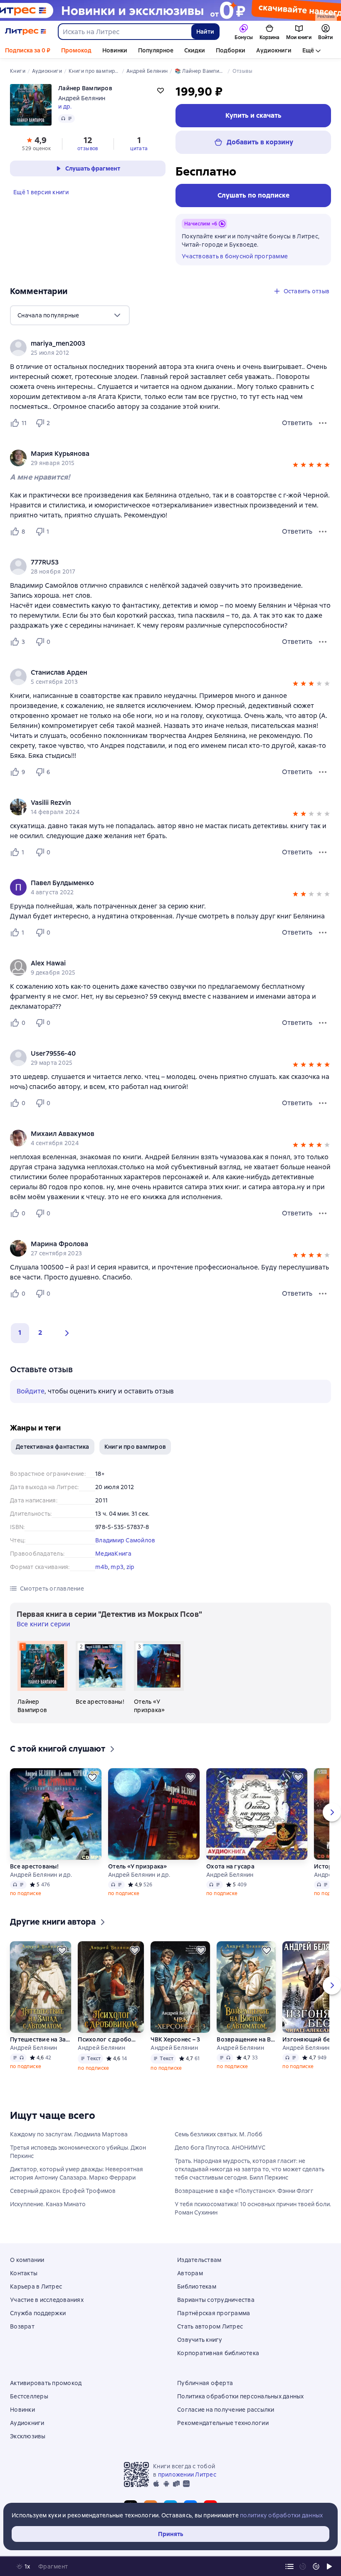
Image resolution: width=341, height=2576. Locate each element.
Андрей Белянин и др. (41, 1875)
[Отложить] (92, 1777)
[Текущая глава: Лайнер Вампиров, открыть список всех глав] (289, 2566)
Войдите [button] (31, 1391)
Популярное (156, 50)
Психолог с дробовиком (108, 2039)
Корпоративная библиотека (218, 2353)
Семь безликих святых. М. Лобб (219, 2134)
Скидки (195, 50)
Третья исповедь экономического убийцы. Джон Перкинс (78, 2152)
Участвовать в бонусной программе (235, 256)
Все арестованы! (34, 1866)
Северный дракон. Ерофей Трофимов (63, 2191)
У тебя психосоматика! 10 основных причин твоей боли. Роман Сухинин (253, 2208)
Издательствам (199, 2260)
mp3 (117, 1567)
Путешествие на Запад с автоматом (41, 2039)
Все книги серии (43, 1624)
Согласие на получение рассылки (226, 2410)
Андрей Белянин (82, 98)
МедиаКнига (114, 1554)
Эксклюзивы (28, 2436)
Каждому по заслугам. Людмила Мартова (69, 2134)
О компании (27, 2260)
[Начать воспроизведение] (329, 2566)
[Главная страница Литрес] (26, 32)
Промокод (76, 50)
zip (131, 1567)
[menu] (70, 315)
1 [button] (20, 1333)
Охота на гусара (230, 1866)
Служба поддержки (38, 2313)
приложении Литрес (187, 2475)
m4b (102, 1567)
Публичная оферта (205, 2383)
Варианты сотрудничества (216, 2300)
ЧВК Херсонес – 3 (175, 2039)
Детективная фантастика (53, 1447)
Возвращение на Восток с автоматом (246, 2039)
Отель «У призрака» (138, 1866)
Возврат (22, 2326)
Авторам (190, 2273)
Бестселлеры (29, 2396)
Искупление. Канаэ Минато (48, 2204)
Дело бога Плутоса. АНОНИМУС (220, 2148)
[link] (159, 344)
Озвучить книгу (200, 2340)
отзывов (88, 148)
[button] (295, 466)
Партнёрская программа (214, 2313)
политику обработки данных (281, 2515)
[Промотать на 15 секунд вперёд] (316, 2566)
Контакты (24, 2273)
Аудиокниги (274, 50)
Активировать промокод (46, 2383)
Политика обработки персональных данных (241, 2396)
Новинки (115, 50)
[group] (170, 348)
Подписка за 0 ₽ (28, 50)
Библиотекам (197, 2286)
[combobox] (124, 32)
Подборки (231, 50)
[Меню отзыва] (323, 423)
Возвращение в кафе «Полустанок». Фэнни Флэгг (244, 2191)
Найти (205, 32)
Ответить (297, 423)
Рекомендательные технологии (223, 2423)
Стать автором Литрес (210, 2326)
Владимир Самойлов (125, 1540)
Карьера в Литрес (36, 2286)
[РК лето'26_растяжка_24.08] (170, 10)
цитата (139, 148)
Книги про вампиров (135, 1447)
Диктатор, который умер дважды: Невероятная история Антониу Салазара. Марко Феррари (77, 2173)
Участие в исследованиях (47, 2300)
